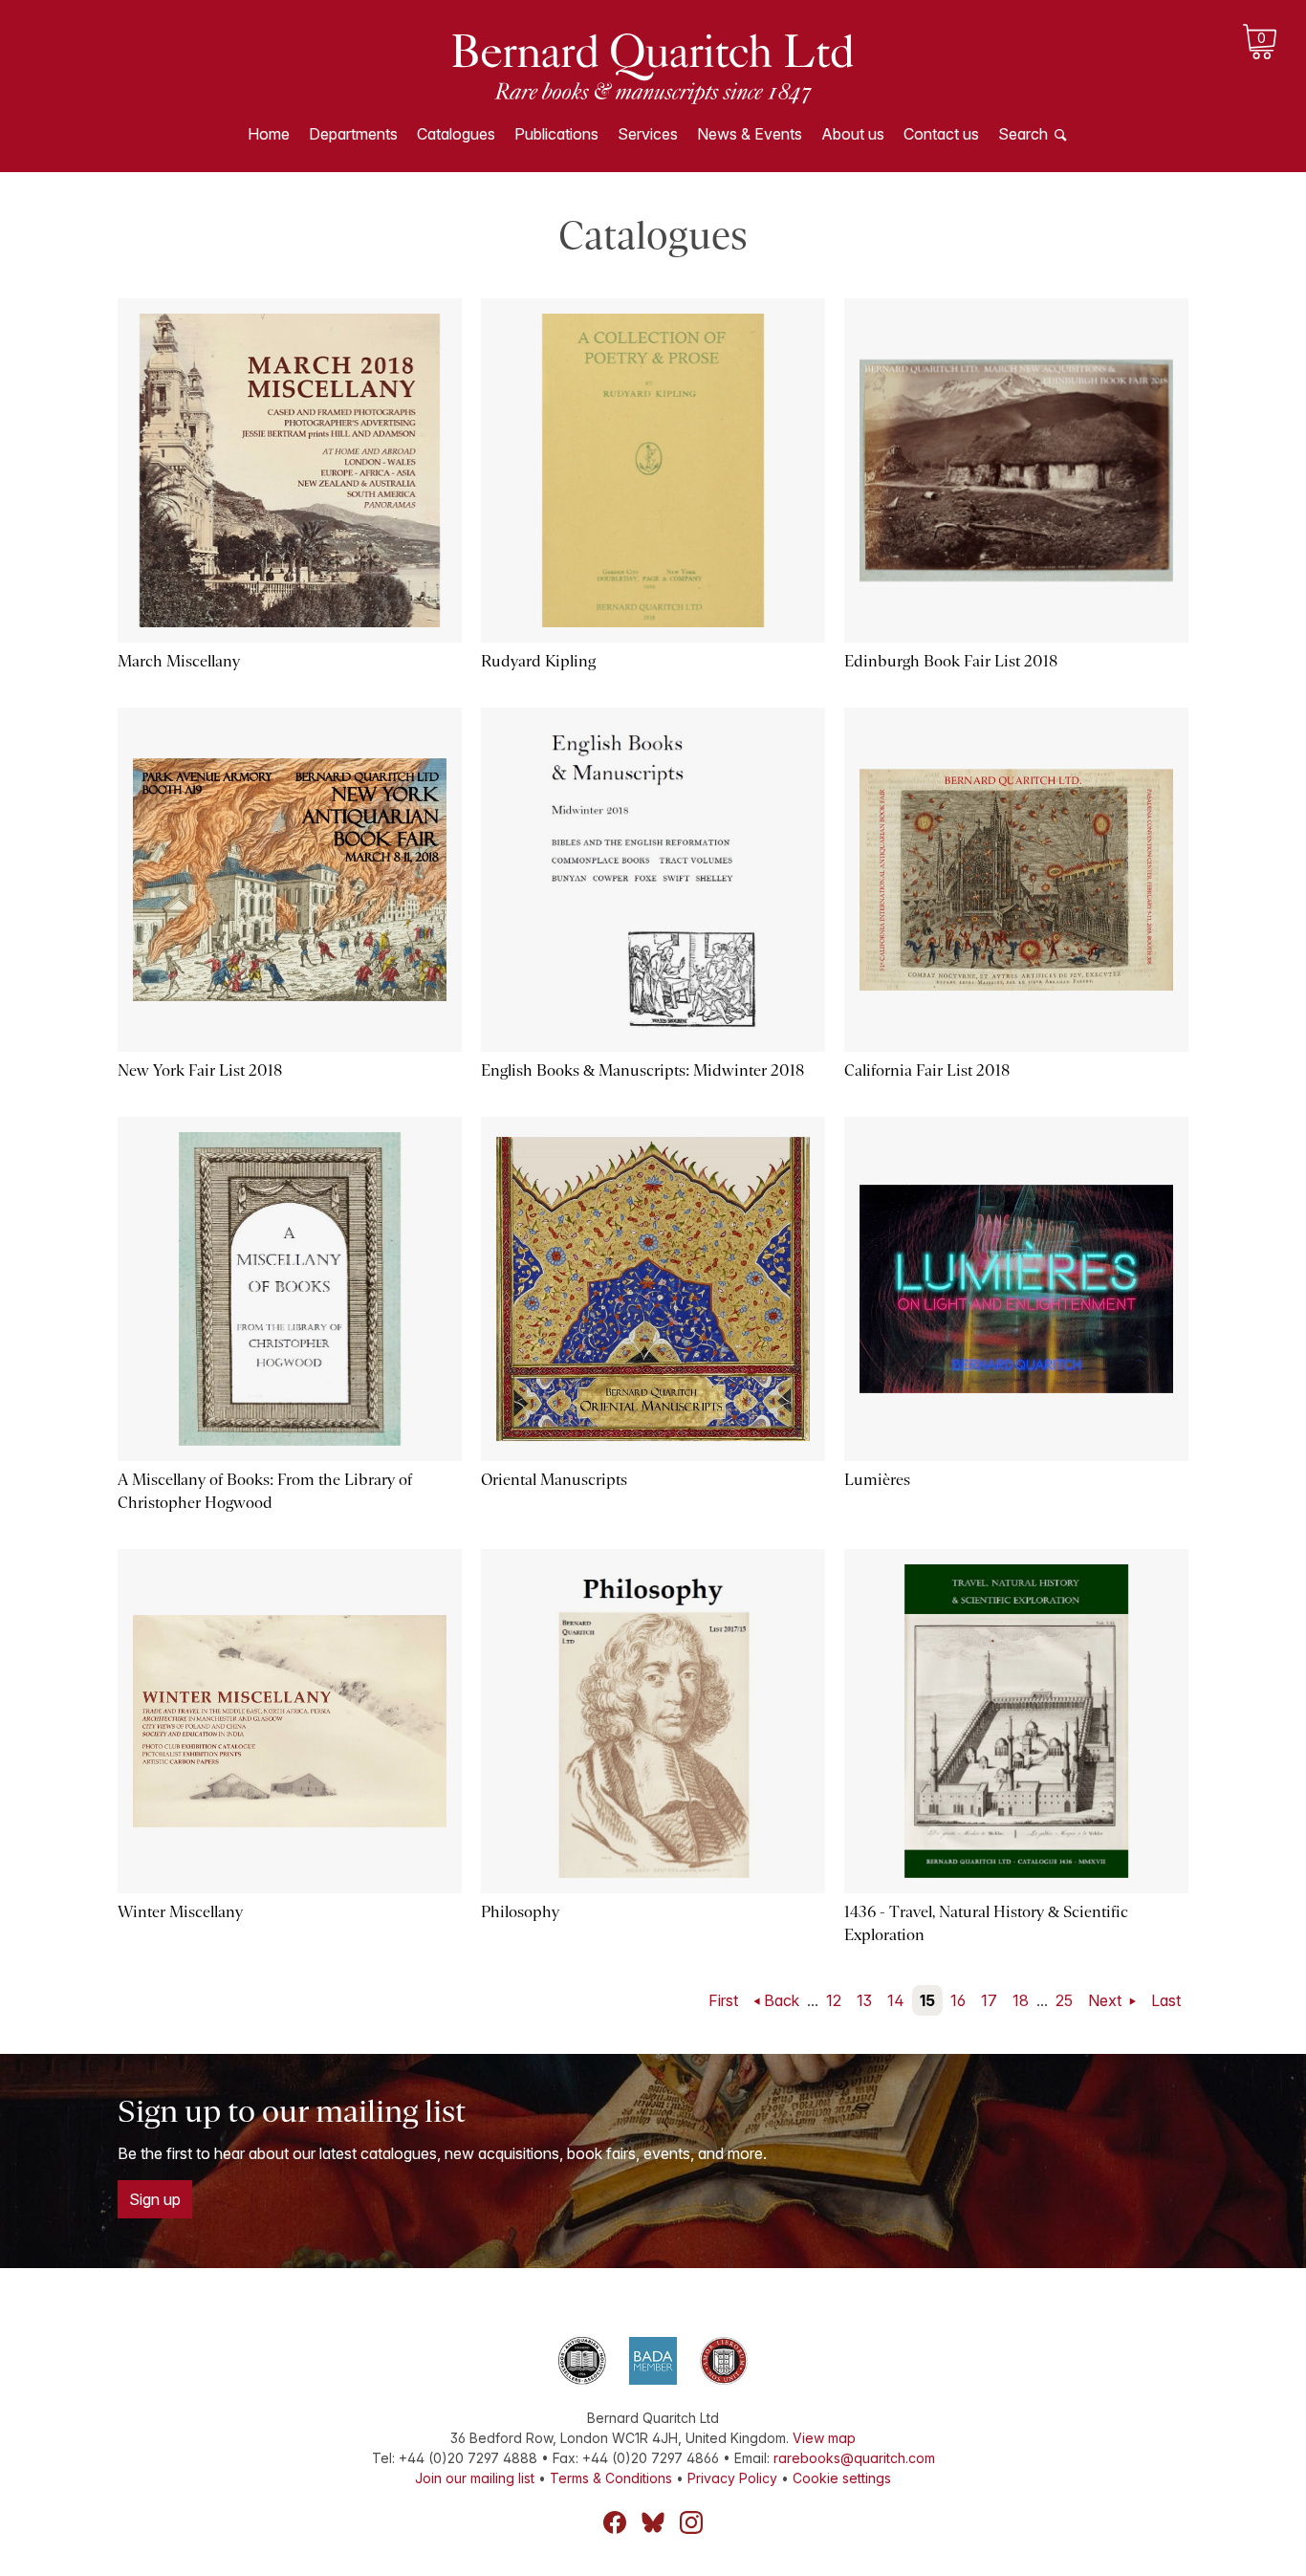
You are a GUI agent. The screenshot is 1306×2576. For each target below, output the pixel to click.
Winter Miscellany (180, 1912)
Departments (353, 134)
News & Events (750, 134)
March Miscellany (179, 661)
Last (1166, 2000)
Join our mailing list (475, 2478)
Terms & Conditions (611, 2478)
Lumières (877, 1480)
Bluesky (653, 2522)
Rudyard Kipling (538, 661)
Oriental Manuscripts (554, 1480)
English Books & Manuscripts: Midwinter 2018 (642, 1070)
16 (958, 2000)
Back (782, 2000)
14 (896, 2000)
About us (853, 134)
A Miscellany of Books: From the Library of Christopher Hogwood (265, 1491)
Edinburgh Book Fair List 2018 (951, 661)
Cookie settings (842, 2478)
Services (648, 134)
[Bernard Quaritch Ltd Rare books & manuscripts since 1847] (653, 67)
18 (1021, 2000)
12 (834, 2000)
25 (1064, 2000)
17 (989, 2000)
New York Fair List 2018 (200, 1070)
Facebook (615, 2522)
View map (824, 2438)
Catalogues (456, 134)
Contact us (941, 134)
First (723, 2000)
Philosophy (520, 1912)
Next (1107, 2000)
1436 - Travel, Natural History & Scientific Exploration (986, 1923)
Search (1023, 134)
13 (864, 2000)
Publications (556, 134)
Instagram (691, 2522)
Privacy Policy (732, 2478)
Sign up (155, 2199)
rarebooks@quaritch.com (854, 2458)
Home (269, 134)
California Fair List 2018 (927, 1070)
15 (927, 2000)
